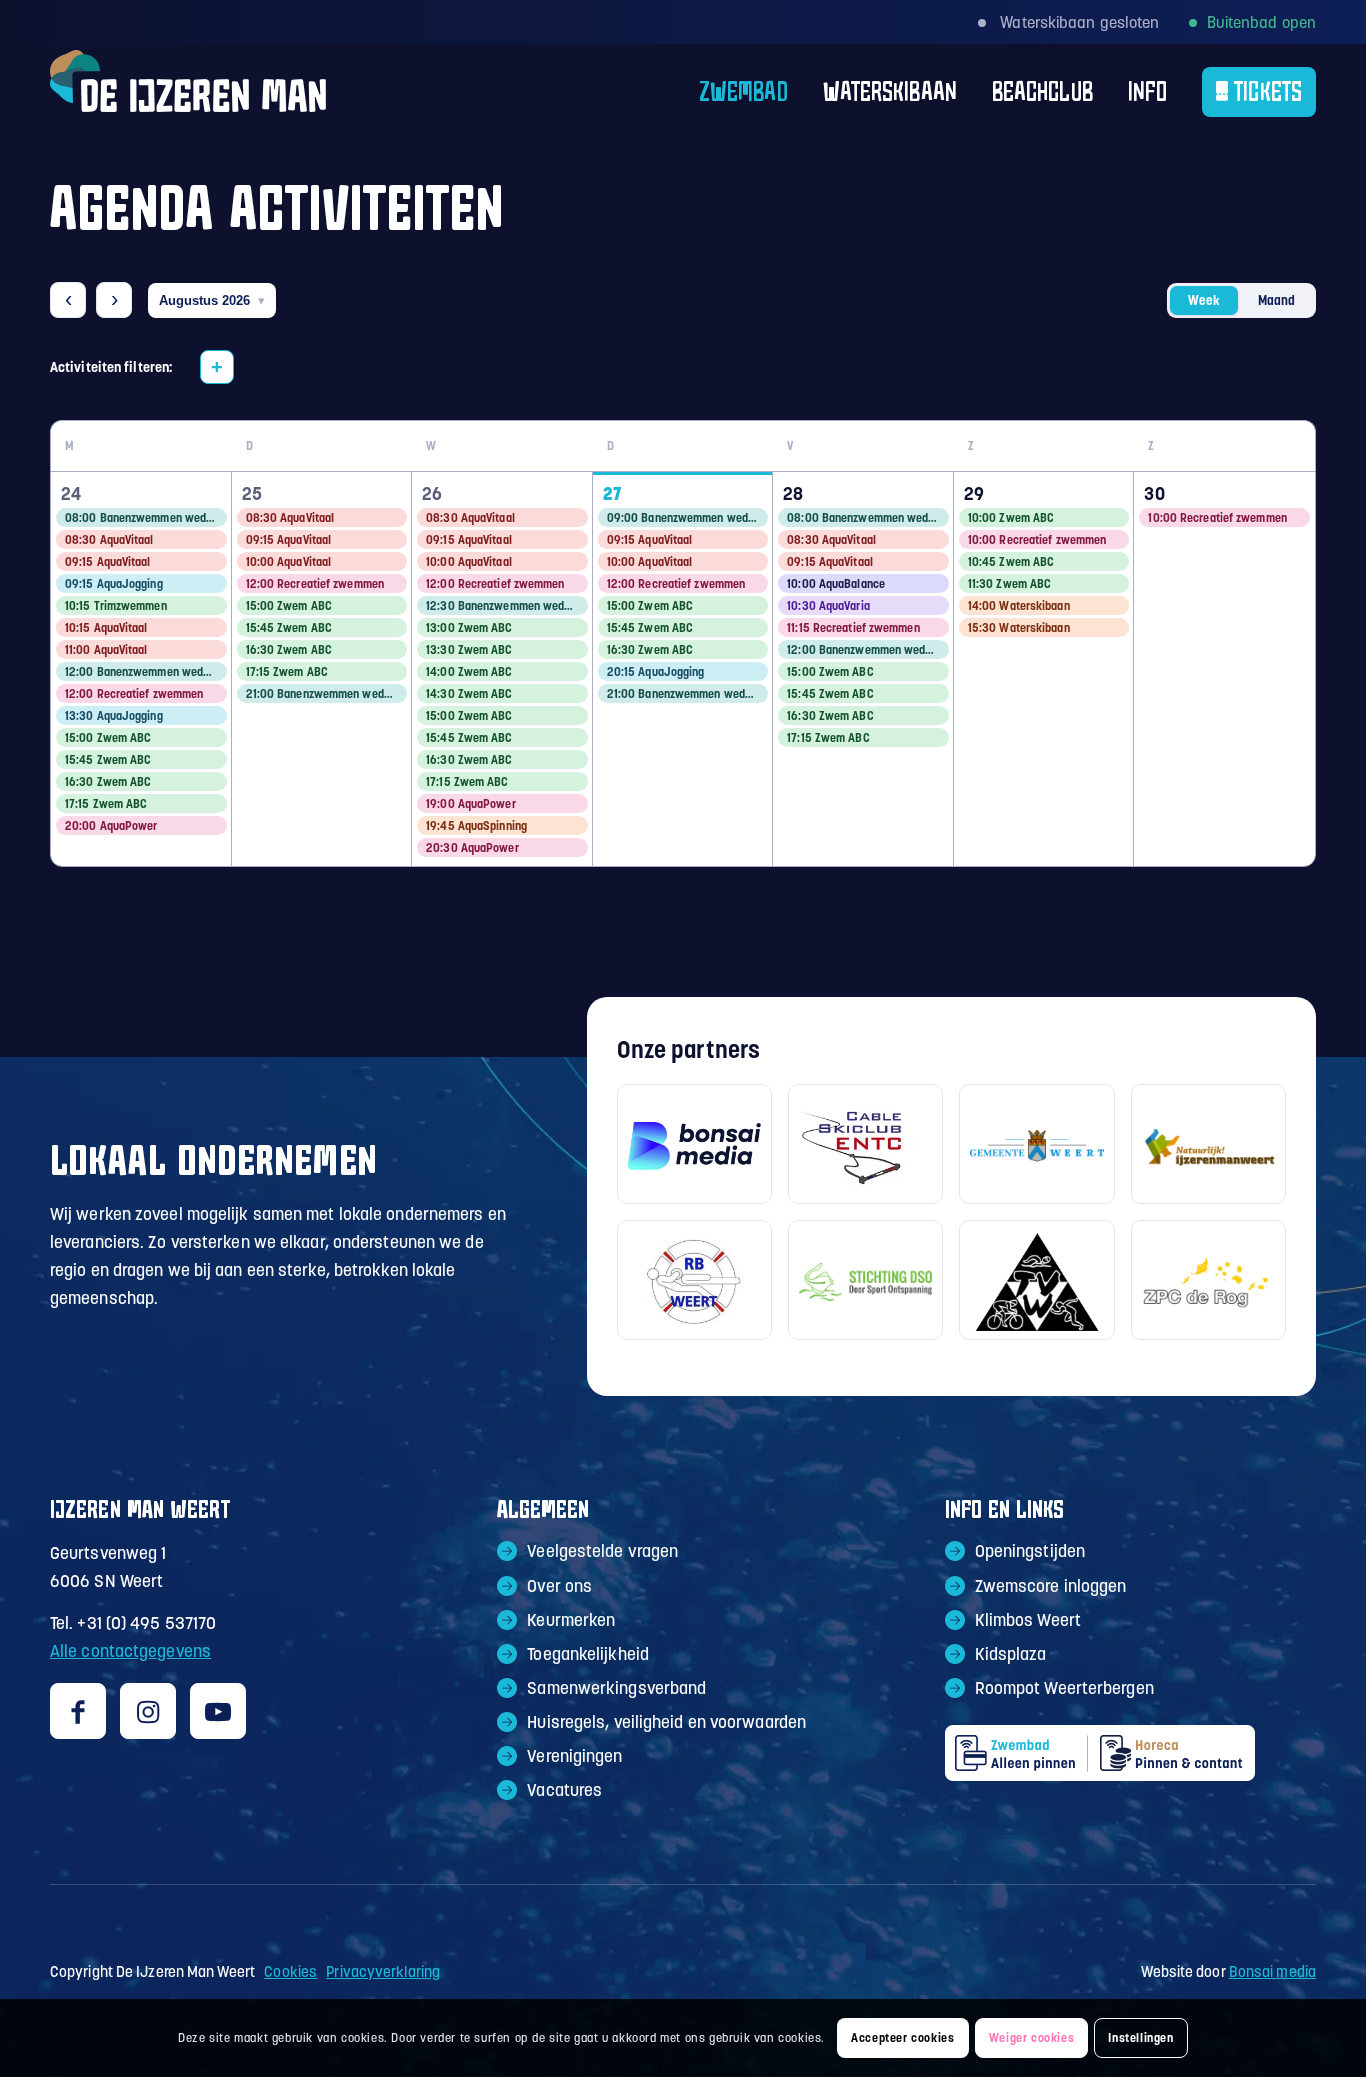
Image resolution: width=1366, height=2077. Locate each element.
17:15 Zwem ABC (106, 803)
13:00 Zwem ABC (469, 627)
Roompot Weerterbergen (1064, 1688)
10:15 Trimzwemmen (116, 605)
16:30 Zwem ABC (108, 781)
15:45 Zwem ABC (108, 759)
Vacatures (564, 1790)
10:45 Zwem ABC (1011, 561)
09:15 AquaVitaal (108, 561)
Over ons (559, 1586)
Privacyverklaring (383, 1971)
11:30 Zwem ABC (1009, 583)
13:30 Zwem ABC (469, 649)
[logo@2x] (188, 92)
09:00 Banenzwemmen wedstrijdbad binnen (688, 517)
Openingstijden (1030, 1551)
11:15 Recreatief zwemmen (853, 627)
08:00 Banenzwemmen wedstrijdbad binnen (146, 517)
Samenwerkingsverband (616, 1688)
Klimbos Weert (1028, 1620)
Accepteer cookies (902, 2037)
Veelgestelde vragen (602, 1551)
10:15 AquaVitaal (106, 627)
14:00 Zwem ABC (469, 671)
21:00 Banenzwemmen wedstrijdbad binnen (327, 693)
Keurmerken (571, 1620)
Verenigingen (574, 1756)
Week (1204, 300)
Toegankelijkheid (588, 1654)
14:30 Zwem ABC (469, 693)
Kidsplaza (1011, 1654)
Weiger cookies (1031, 2037)
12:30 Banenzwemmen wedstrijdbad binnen (507, 605)
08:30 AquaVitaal (109, 539)
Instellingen (1140, 2037)
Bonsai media (1272, 1971)
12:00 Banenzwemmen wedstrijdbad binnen (146, 671)
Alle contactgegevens (130, 1651)
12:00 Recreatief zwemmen (134, 693)
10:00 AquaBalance (836, 583)
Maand (1276, 300)
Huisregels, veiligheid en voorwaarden (666, 1722)
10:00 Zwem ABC (1011, 517)
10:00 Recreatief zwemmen (1037, 539)
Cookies (290, 1971)
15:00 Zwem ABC (108, 737)
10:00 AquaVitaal (289, 561)
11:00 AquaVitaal (106, 649)
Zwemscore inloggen (1051, 1586)
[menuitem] (726, 92)
